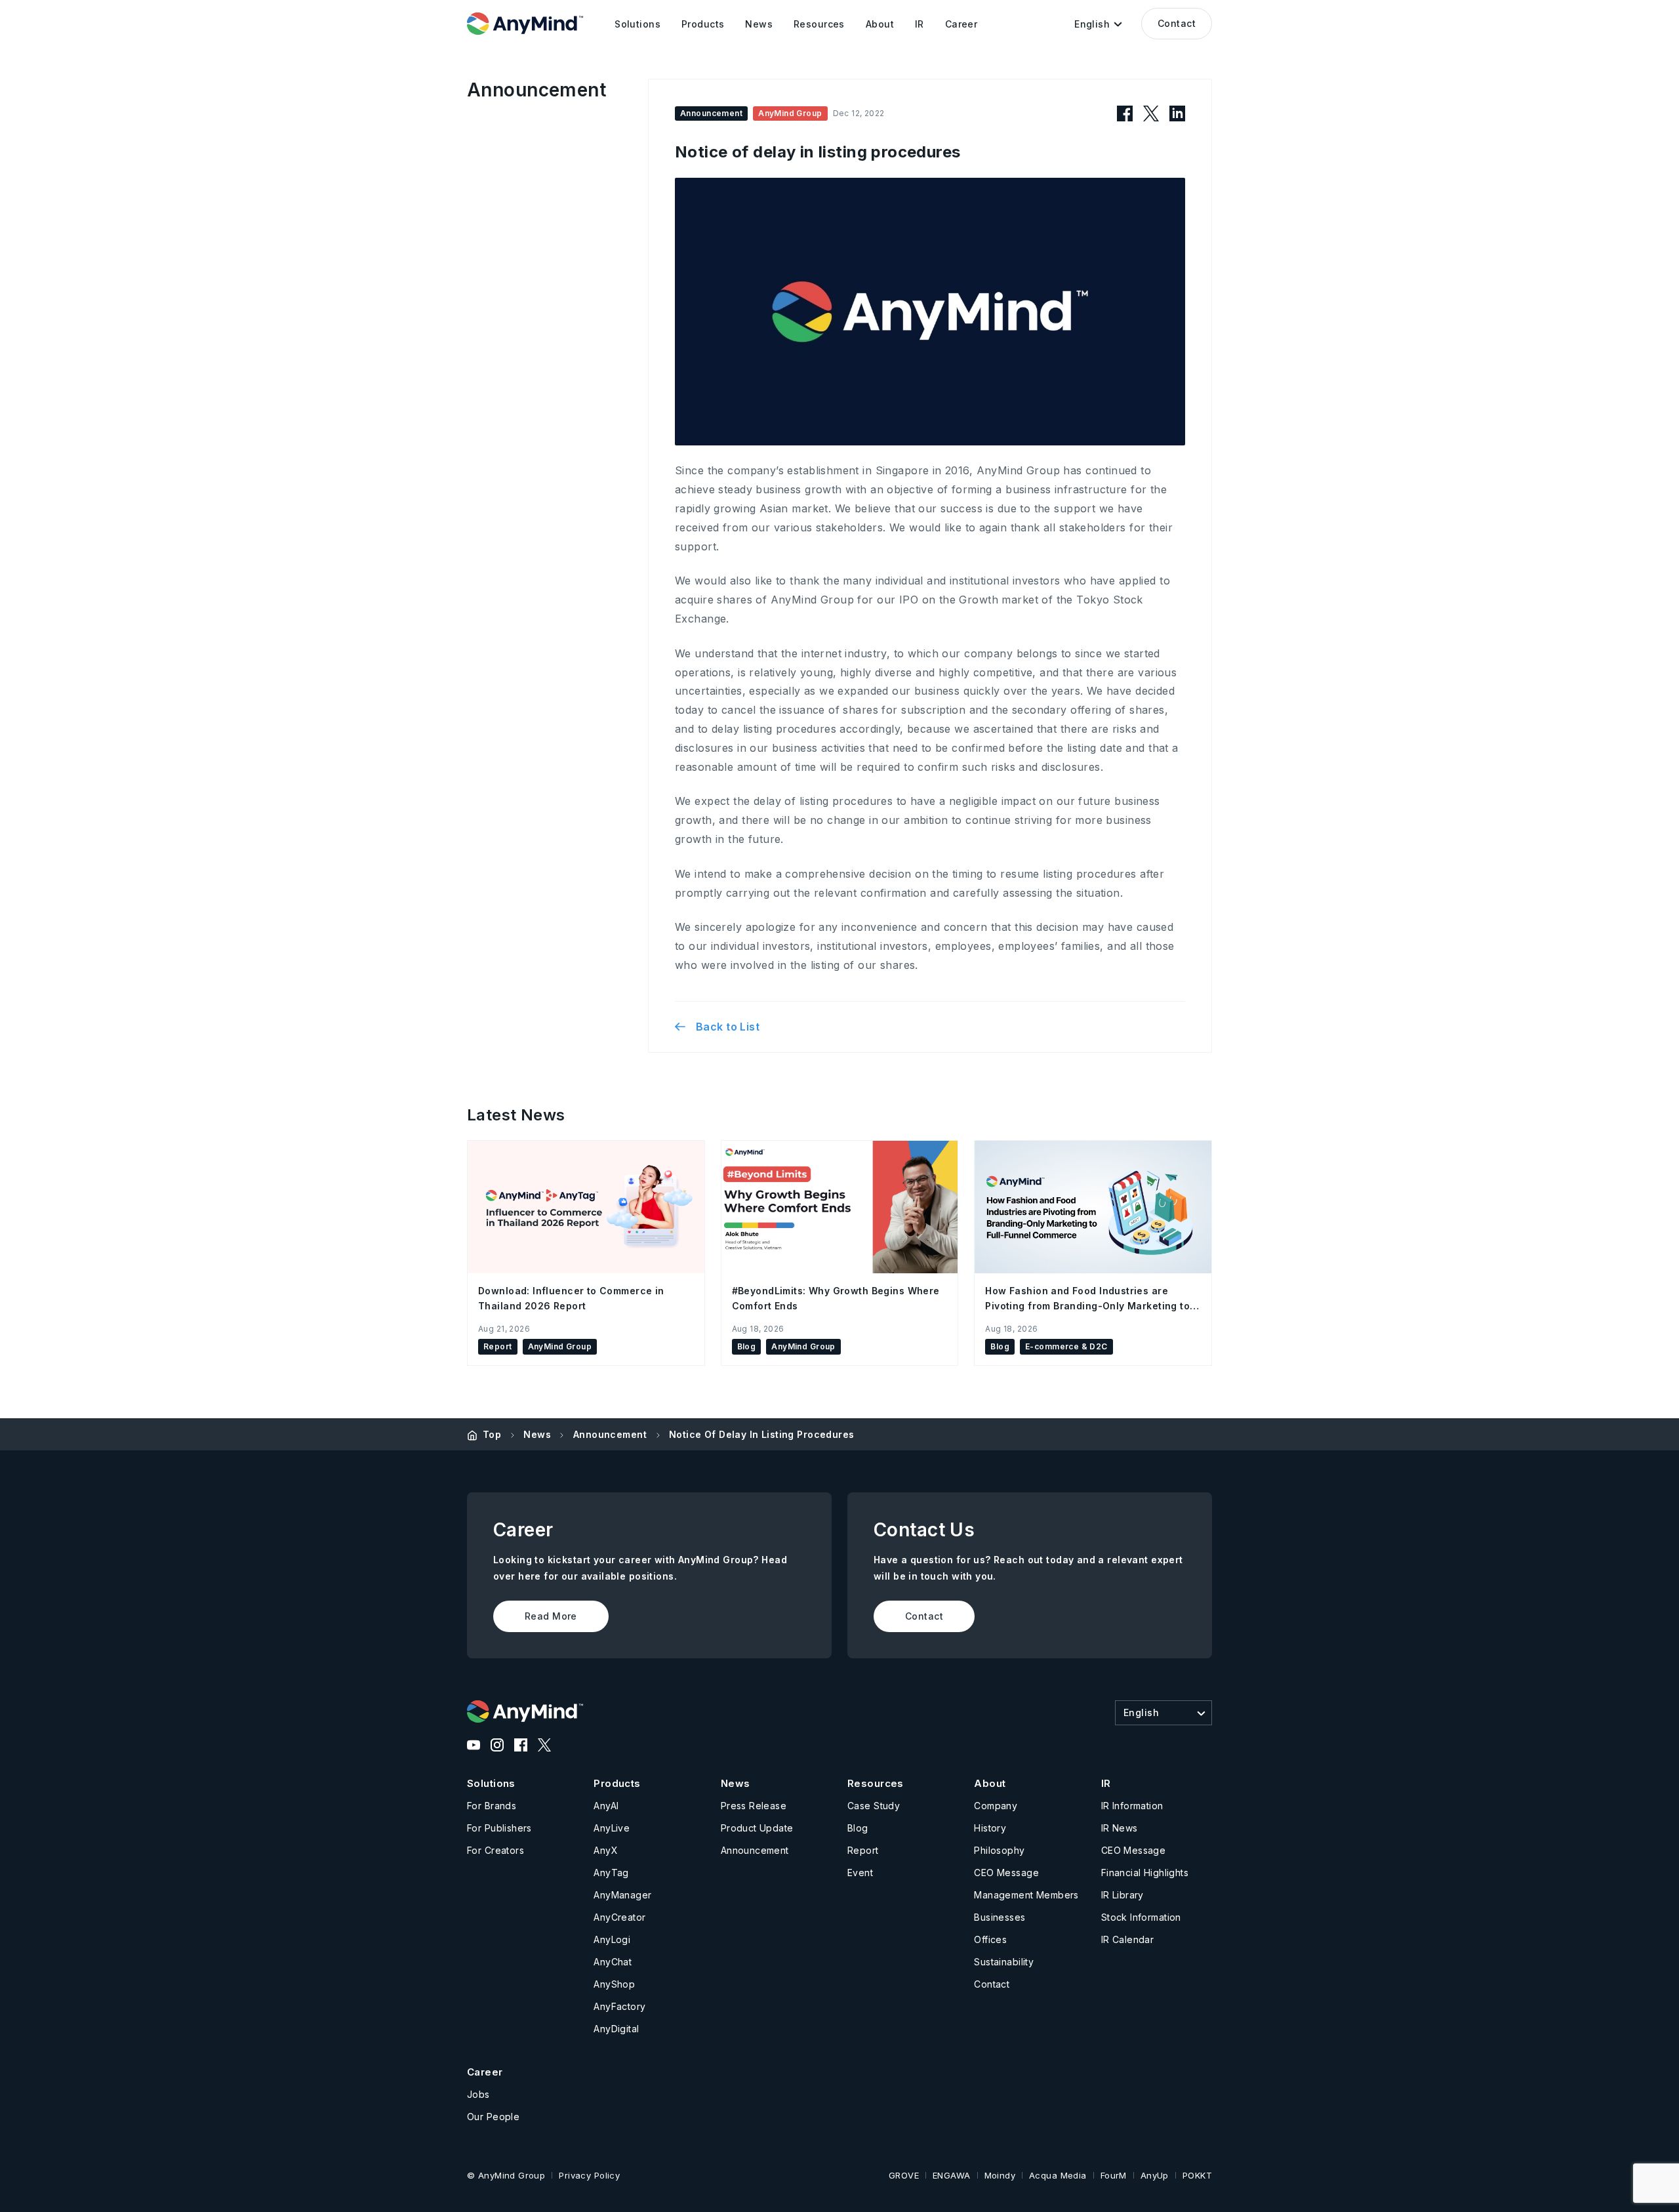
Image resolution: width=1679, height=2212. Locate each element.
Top (492, 1434)
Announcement (610, 1434)
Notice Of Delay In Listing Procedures (762, 1434)
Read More (551, 1616)
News (537, 1434)
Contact (1177, 23)
